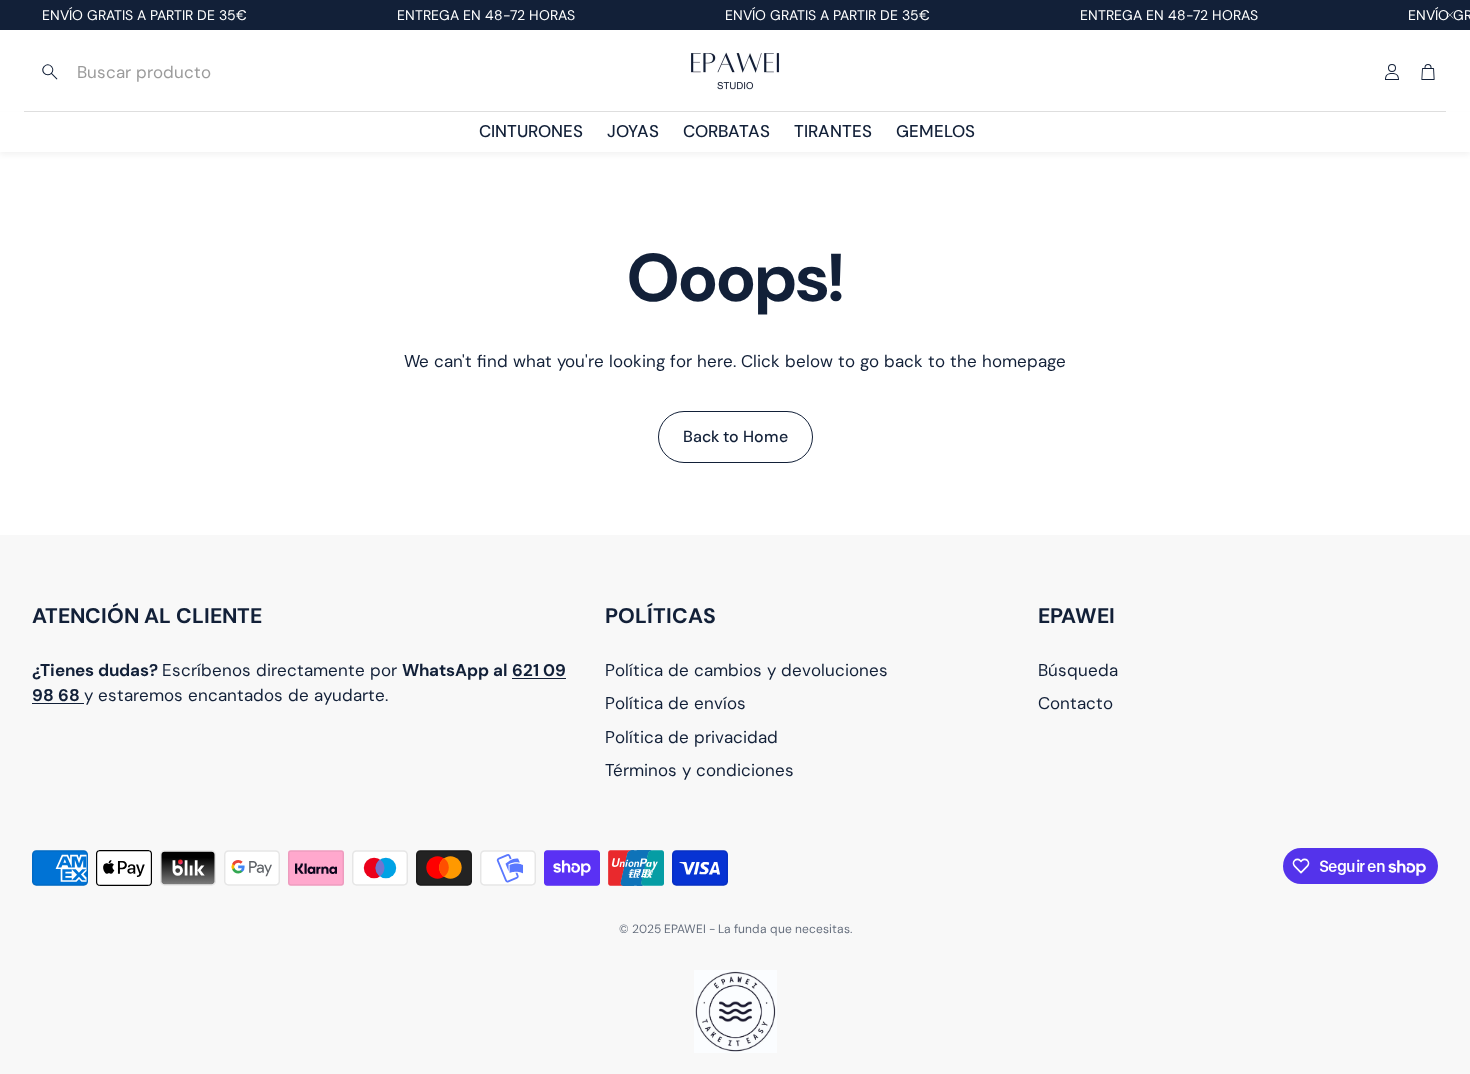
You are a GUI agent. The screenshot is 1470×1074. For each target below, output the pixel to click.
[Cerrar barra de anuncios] (1450, 15)
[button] (162, 72)
